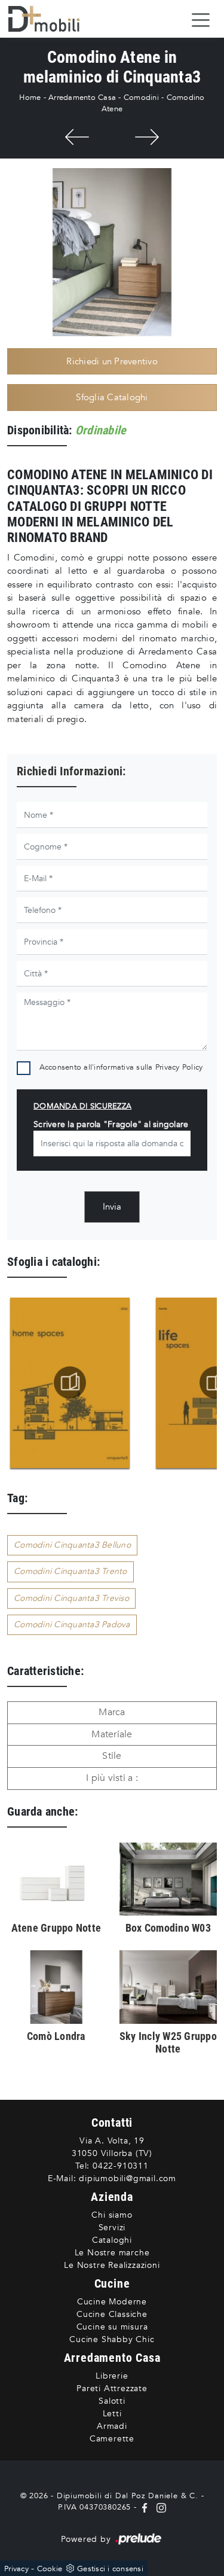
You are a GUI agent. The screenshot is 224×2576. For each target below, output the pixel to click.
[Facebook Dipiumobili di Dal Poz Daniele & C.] (146, 2507)
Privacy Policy (179, 1067)
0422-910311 (121, 2166)
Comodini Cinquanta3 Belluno (72, 1545)
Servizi (112, 2228)
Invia (112, 1207)
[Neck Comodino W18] (77, 137)
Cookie (50, 2569)
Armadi (112, 2426)
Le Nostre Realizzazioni (112, 2265)
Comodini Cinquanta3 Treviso (71, 1598)
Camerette (112, 2439)
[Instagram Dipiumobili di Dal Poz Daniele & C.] (159, 2507)
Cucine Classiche (112, 2314)
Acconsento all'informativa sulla (121, 1067)
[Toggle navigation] (201, 19)
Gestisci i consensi (110, 2569)
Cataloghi (112, 2240)
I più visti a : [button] (112, 1778)
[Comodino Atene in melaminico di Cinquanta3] (112, 252)
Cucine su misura (112, 2327)
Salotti (112, 2401)
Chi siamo (112, 2215)
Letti (112, 2414)
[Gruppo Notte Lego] (147, 137)
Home (30, 98)
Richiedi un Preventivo (112, 361)
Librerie (112, 2376)
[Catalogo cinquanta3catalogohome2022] (70, 1383)
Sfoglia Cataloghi (112, 397)
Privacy (16, 2569)
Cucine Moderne (112, 2302)
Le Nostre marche (112, 2253)
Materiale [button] (112, 1734)
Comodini (141, 98)
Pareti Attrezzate (112, 2388)
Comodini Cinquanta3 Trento (70, 1571)
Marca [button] (112, 1712)
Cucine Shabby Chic (112, 2339)
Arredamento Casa (82, 98)
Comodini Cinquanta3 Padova (72, 1625)
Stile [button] (112, 1756)
